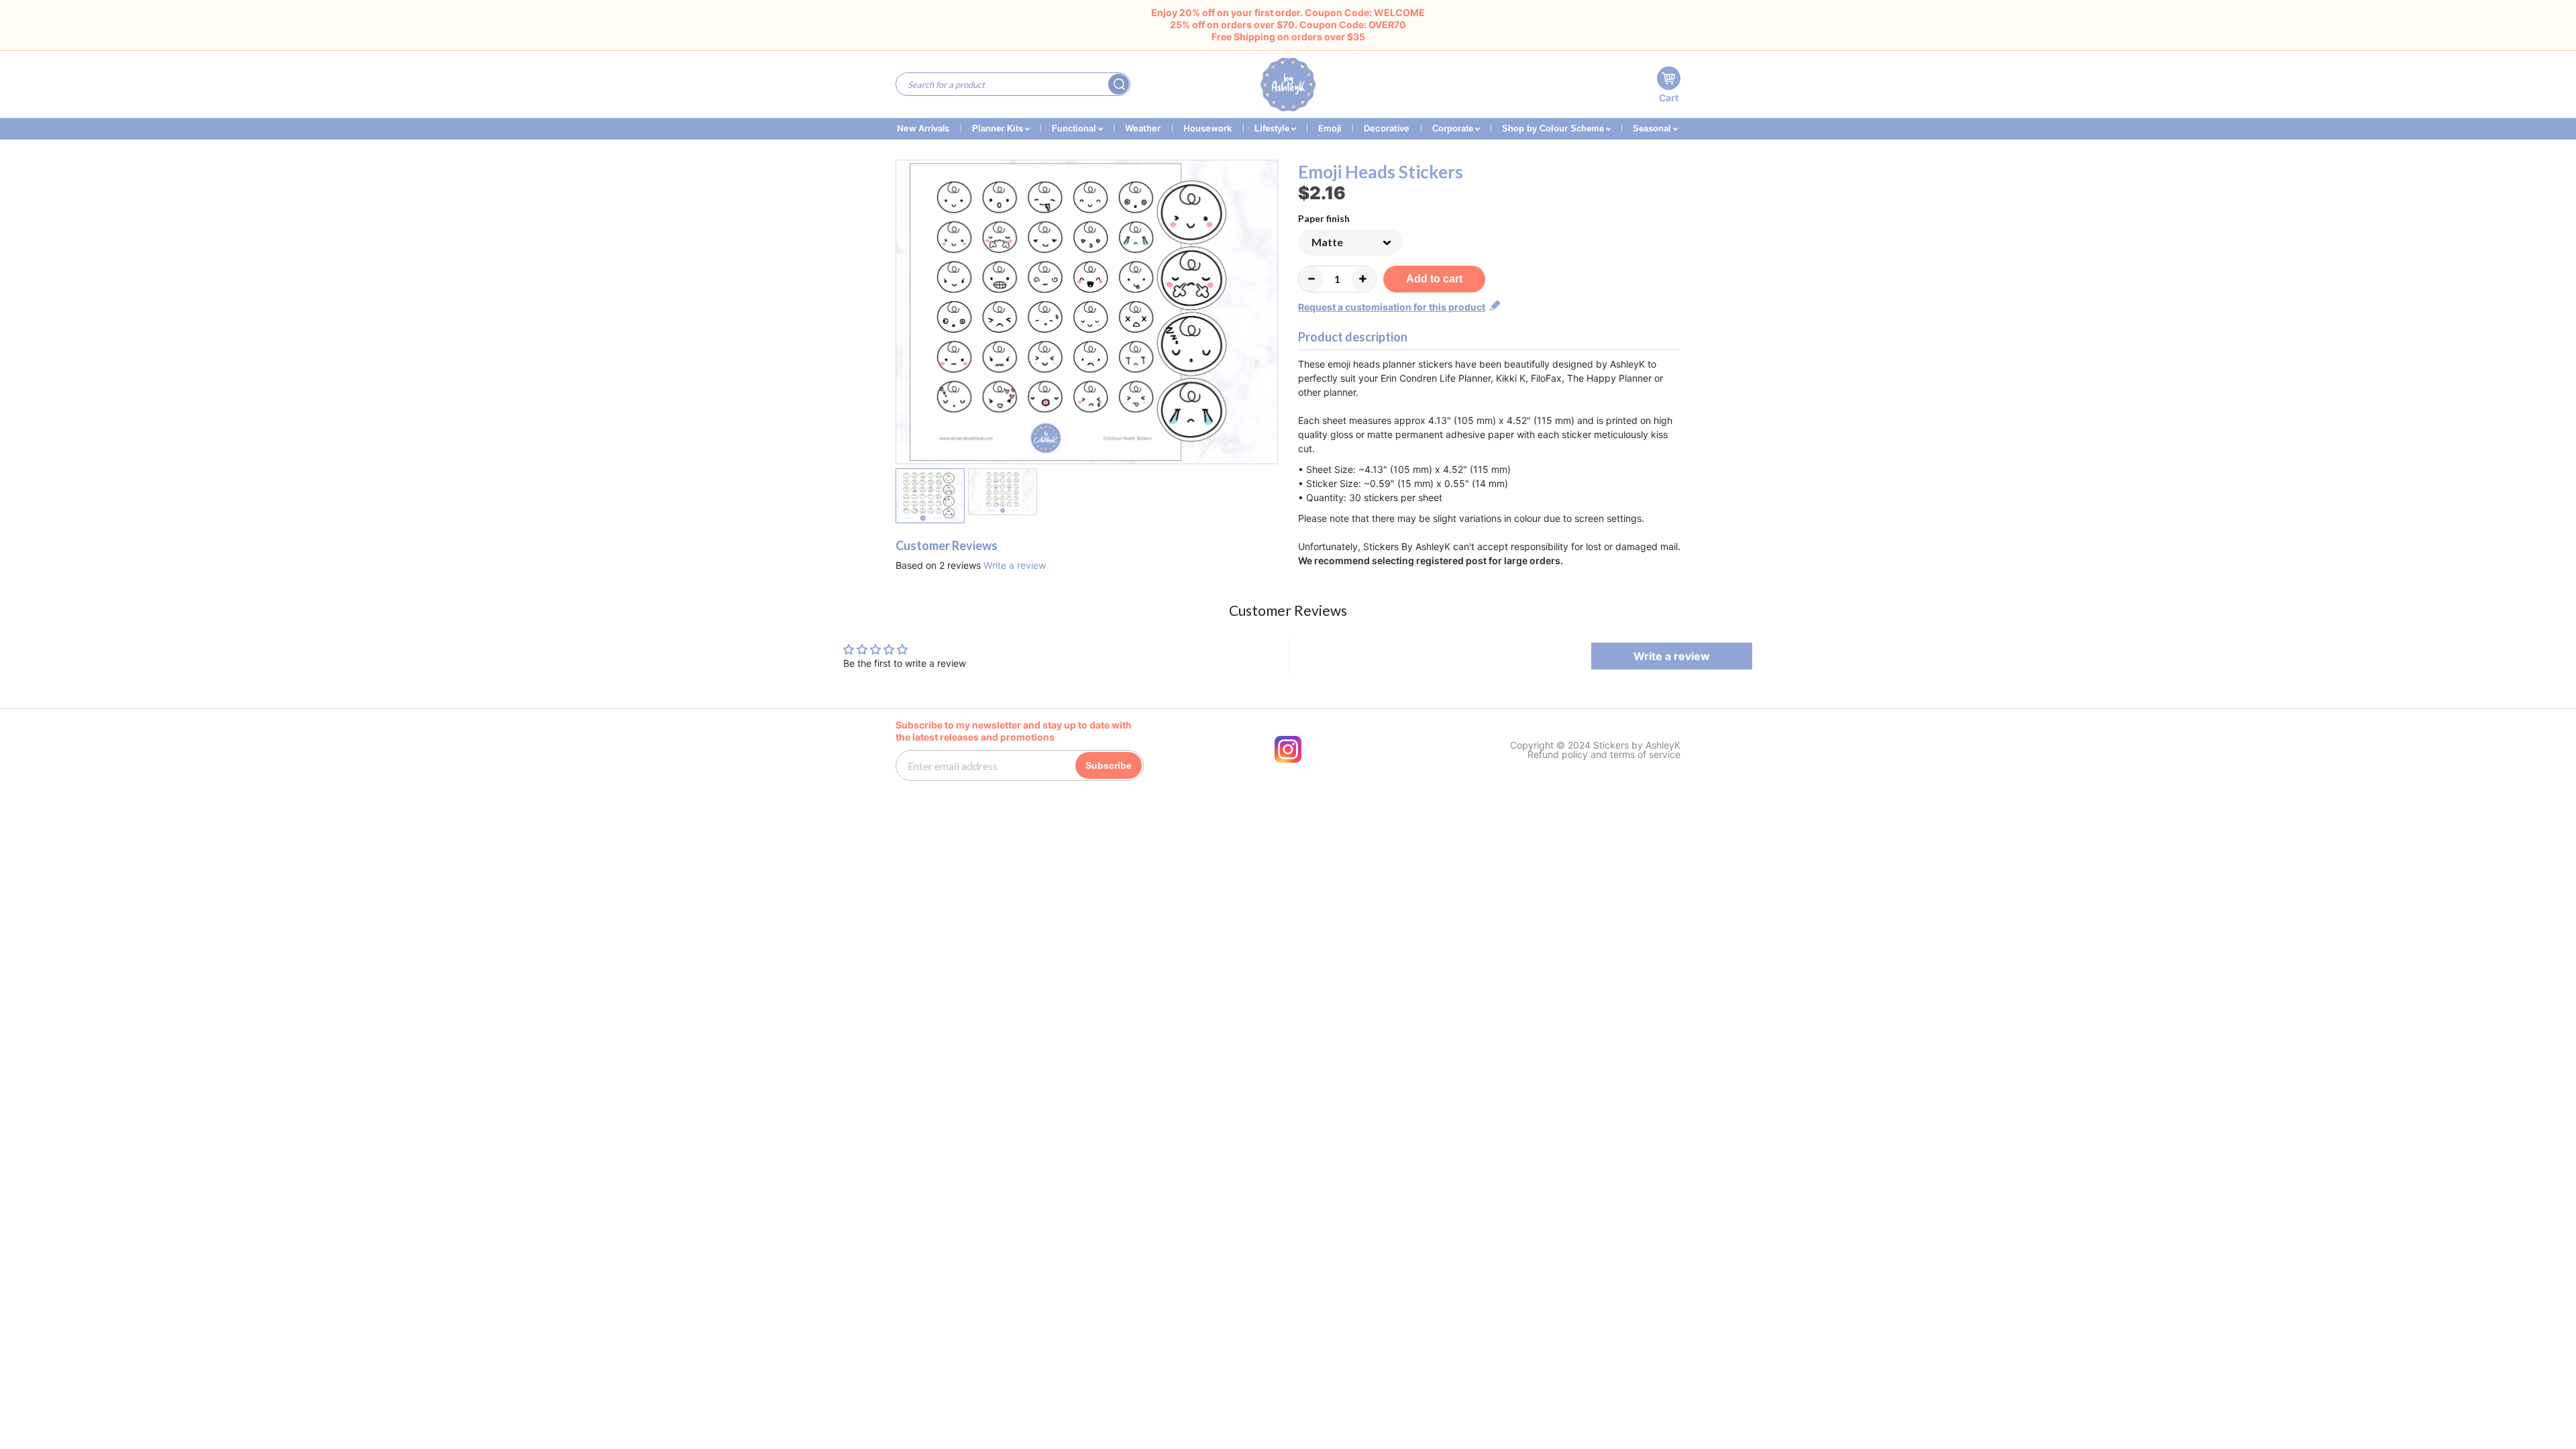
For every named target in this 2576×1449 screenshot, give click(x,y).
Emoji (1330, 128)
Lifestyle (1273, 128)
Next (1270, 314)
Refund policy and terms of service (1604, 755)
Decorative (1387, 128)
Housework (1207, 128)
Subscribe (1109, 765)
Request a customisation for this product (1392, 307)
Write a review (1015, 565)
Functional (1075, 128)
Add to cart (1434, 279)
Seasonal (1653, 128)
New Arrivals (923, 128)
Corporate (1454, 128)
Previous (904, 314)
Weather (1143, 128)
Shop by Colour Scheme (1554, 128)
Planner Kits (999, 128)
